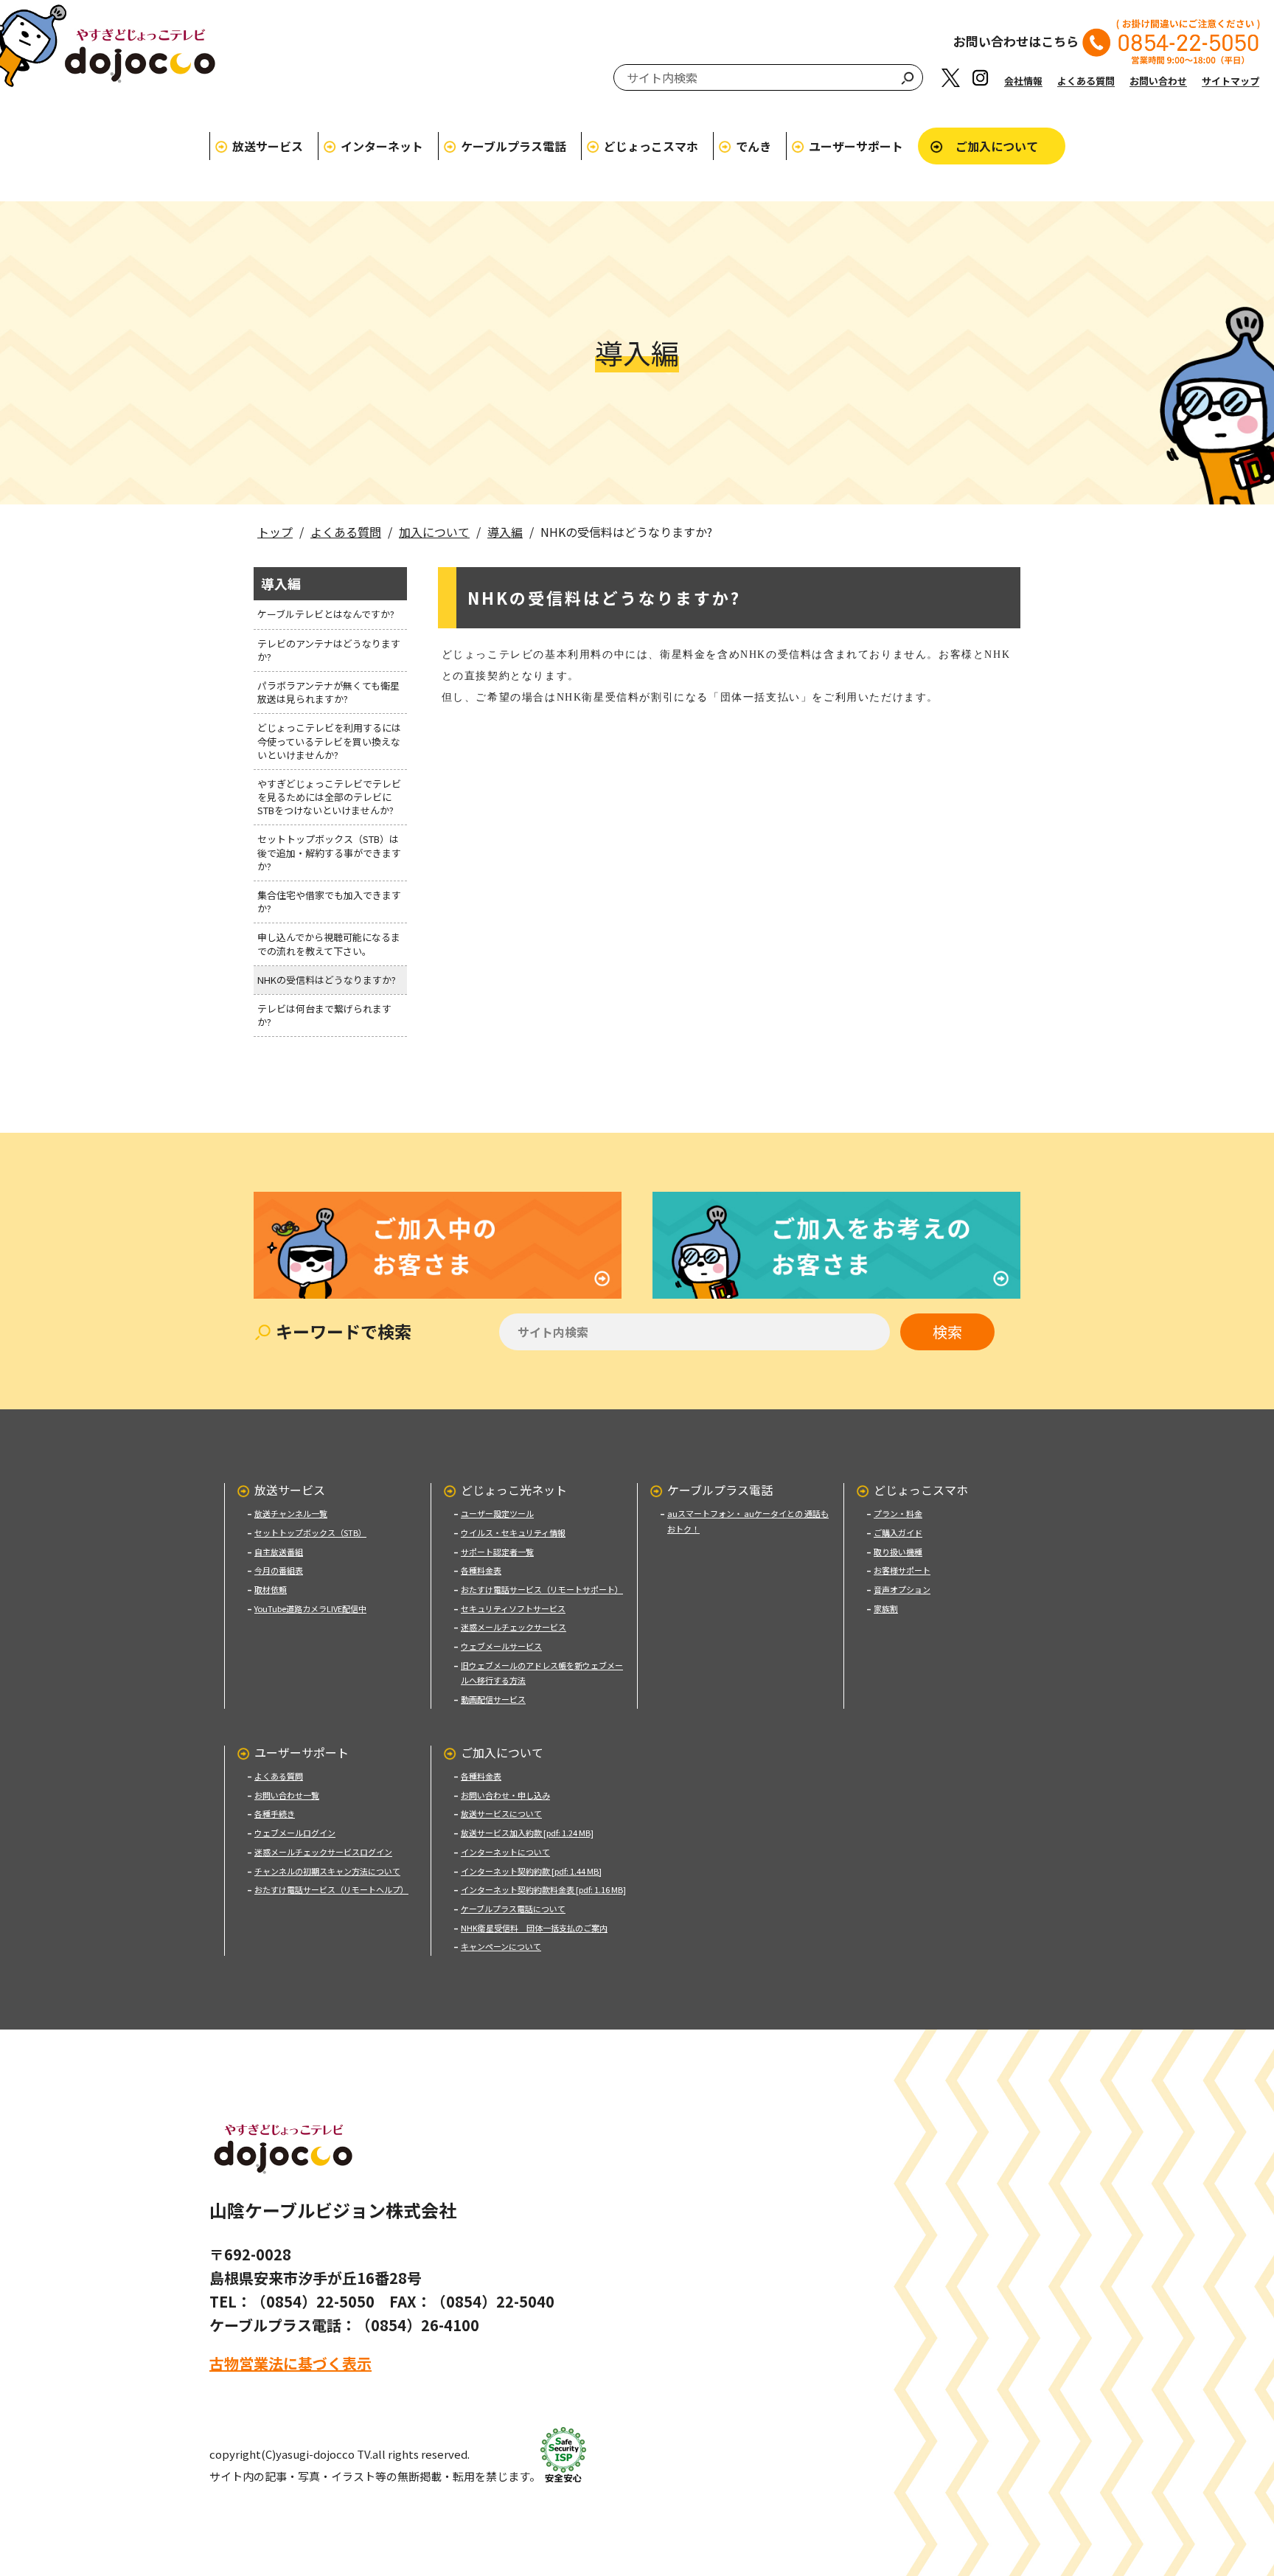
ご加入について (997, 146)
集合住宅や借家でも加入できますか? (329, 902)
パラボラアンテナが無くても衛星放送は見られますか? (328, 692)
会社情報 (1023, 81)
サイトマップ (1231, 81)
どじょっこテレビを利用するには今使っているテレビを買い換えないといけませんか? (329, 741)
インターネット (382, 146)
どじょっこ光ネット (514, 1490)
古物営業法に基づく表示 (290, 2363)
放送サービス (268, 146)
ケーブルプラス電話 (514, 146)
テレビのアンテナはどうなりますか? (329, 650)
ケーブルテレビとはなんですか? (326, 614)
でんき (753, 146)
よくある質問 (1086, 81)
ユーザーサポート (856, 146)
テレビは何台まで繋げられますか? (324, 1015)
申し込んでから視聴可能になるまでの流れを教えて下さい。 (329, 944)
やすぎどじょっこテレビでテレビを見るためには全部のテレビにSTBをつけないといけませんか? (329, 797)
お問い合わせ (1158, 81)
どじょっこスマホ (651, 146)
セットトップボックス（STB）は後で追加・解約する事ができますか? (329, 852)
